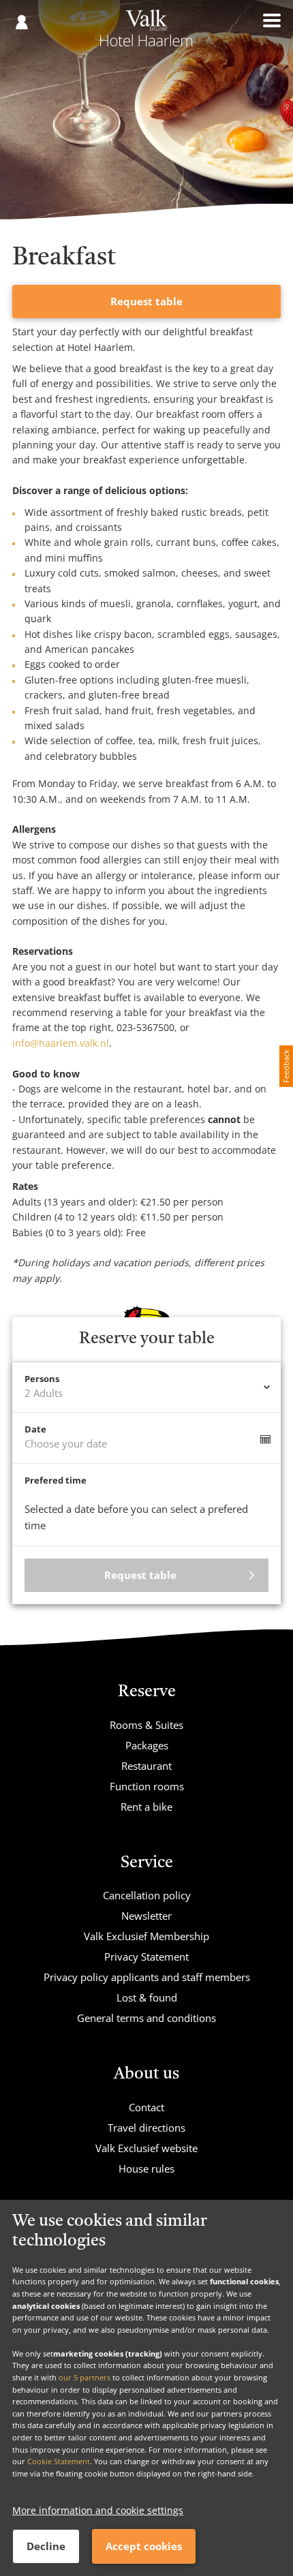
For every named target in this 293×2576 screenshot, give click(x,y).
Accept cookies (144, 2546)
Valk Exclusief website (146, 2148)
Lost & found (147, 1997)
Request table (146, 301)
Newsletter (146, 1916)
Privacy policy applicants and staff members (147, 1977)
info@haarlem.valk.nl (61, 1043)
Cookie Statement (59, 2461)
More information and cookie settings (98, 2510)
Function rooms (147, 1786)
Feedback (286, 1066)
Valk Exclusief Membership (146, 1936)
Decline (46, 2546)
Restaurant (146, 1766)
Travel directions (146, 2128)
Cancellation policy (147, 1895)
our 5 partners (84, 2377)
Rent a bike (146, 1807)
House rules (146, 2168)
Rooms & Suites (146, 1725)
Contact (146, 2107)
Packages (147, 1745)
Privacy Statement (146, 1957)
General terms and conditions (146, 2018)
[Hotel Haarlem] (146, 33)
